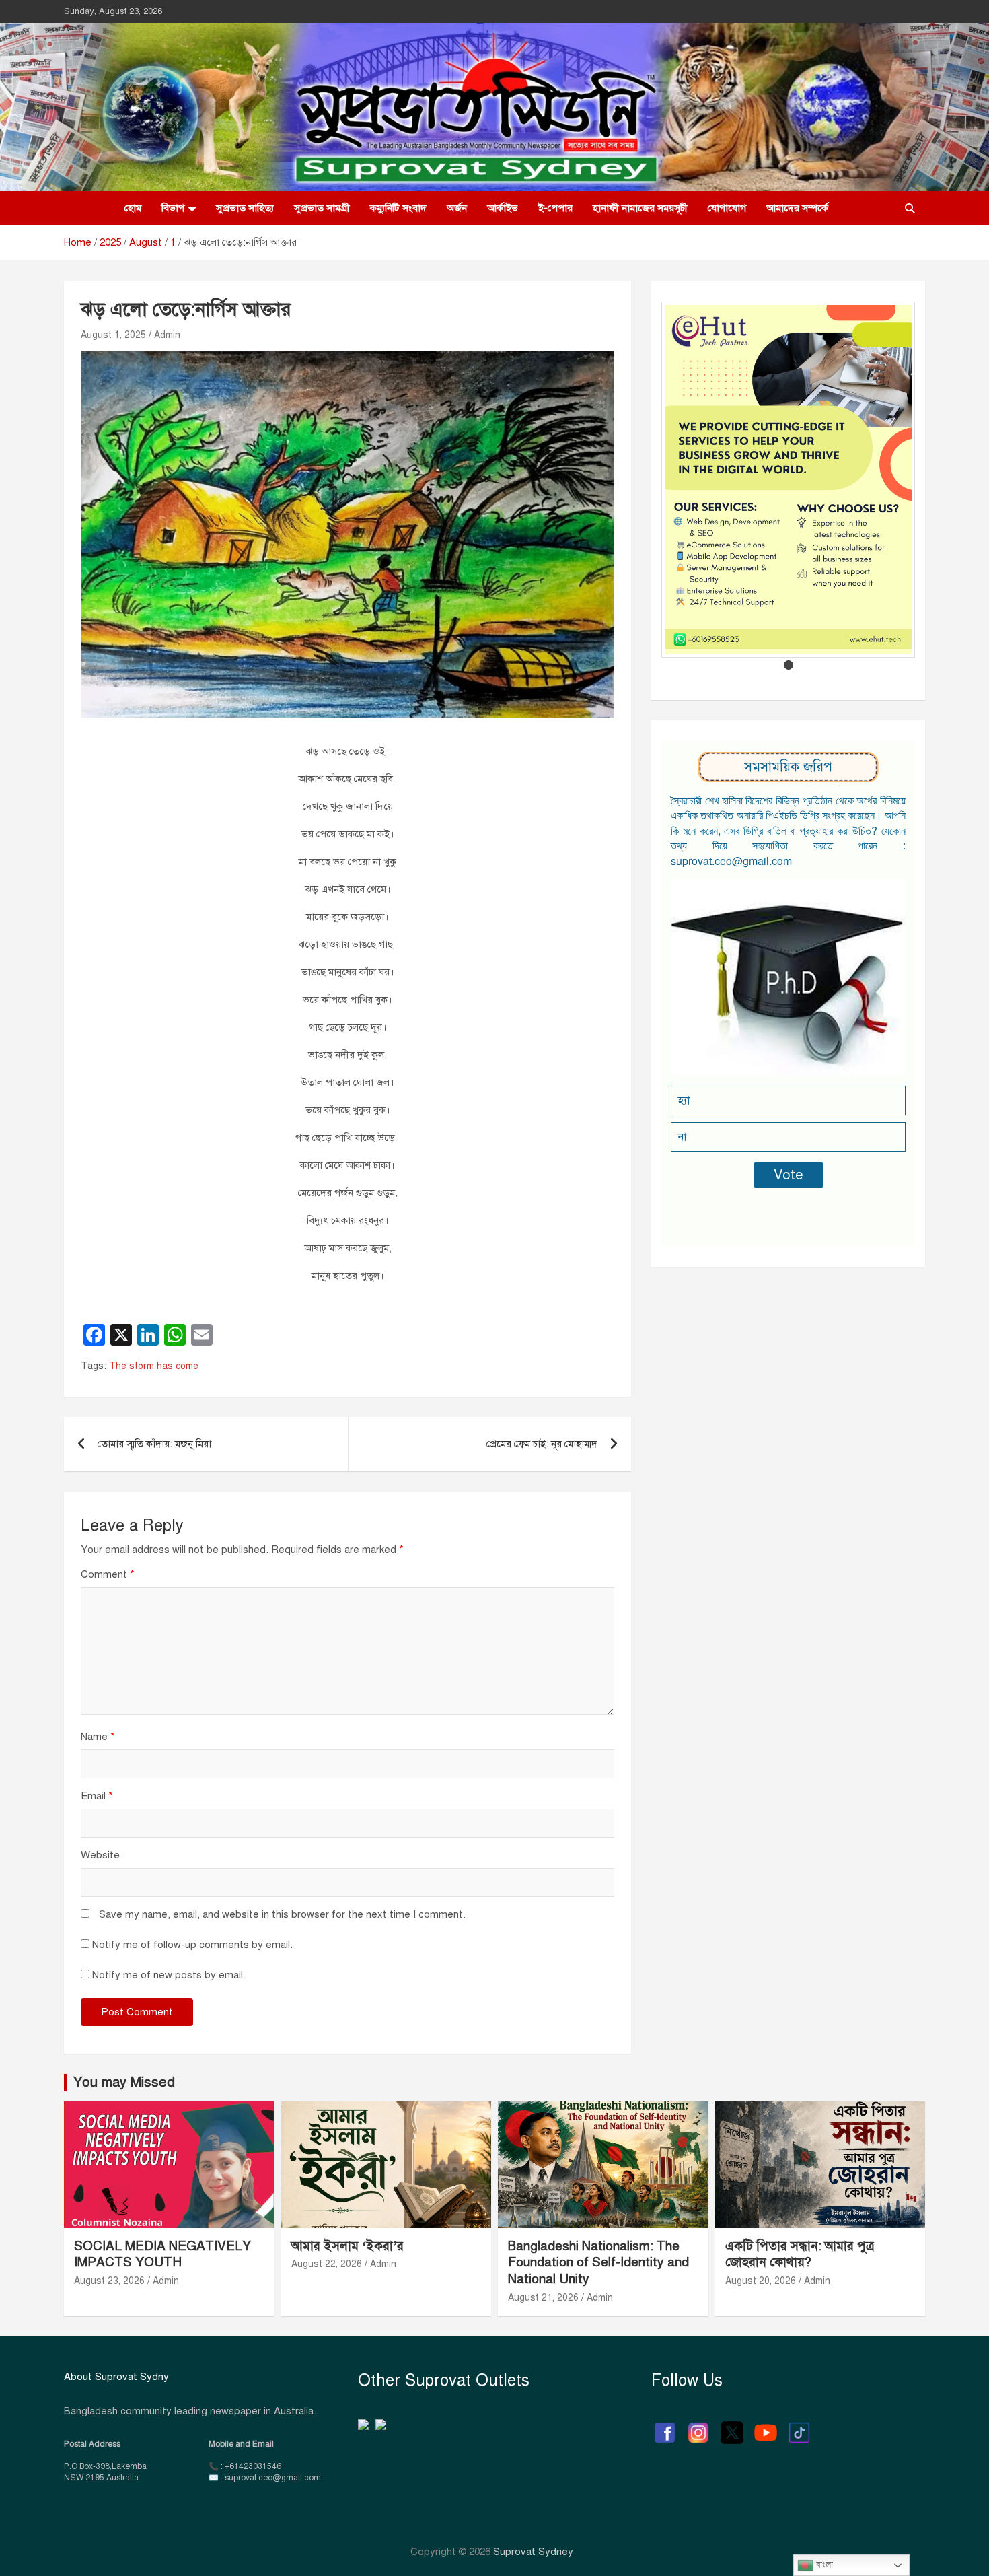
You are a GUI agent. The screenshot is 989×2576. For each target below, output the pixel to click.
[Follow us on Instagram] (698, 2426)
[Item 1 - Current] (789, 665)
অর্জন (457, 208)
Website (100, 1855)
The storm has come (154, 1366)
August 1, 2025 (113, 335)
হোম (133, 208)
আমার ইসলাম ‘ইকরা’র (347, 2246)
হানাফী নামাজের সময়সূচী (640, 208)
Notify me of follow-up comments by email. (192, 1945)
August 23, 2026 (109, 2281)
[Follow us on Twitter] (732, 2426)
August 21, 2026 (543, 2298)
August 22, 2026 (327, 2264)
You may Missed (124, 2082)
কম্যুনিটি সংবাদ (398, 208)
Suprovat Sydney (533, 2552)
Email (97, 1796)
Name (98, 1737)
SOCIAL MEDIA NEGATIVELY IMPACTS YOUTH (162, 2254)
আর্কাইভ (503, 208)
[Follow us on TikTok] (799, 2426)
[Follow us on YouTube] (766, 2426)
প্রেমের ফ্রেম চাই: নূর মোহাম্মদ (542, 1444)
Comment (108, 1574)
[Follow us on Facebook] (665, 2426)
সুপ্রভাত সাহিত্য (245, 208)
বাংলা (823, 2564)
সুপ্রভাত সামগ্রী (322, 208)
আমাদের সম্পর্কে (797, 208)
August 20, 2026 (761, 2281)
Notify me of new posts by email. (169, 1975)
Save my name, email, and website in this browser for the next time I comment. (282, 1914)
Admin (167, 335)
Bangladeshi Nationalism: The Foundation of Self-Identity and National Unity (598, 2262)
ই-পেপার (555, 208)
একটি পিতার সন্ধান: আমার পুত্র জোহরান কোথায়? (800, 2254)
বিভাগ (173, 208)
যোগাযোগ (727, 208)
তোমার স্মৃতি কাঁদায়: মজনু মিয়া (154, 1444)
